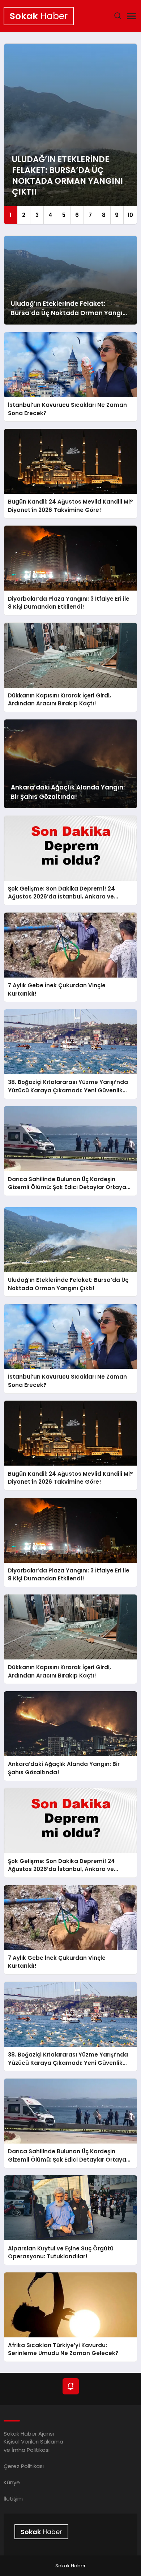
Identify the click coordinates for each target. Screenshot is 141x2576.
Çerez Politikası (24, 2466)
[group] (71, 134)
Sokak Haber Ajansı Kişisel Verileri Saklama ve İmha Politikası (33, 2442)
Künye (12, 2482)
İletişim (13, 2499)
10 (130, 215)
